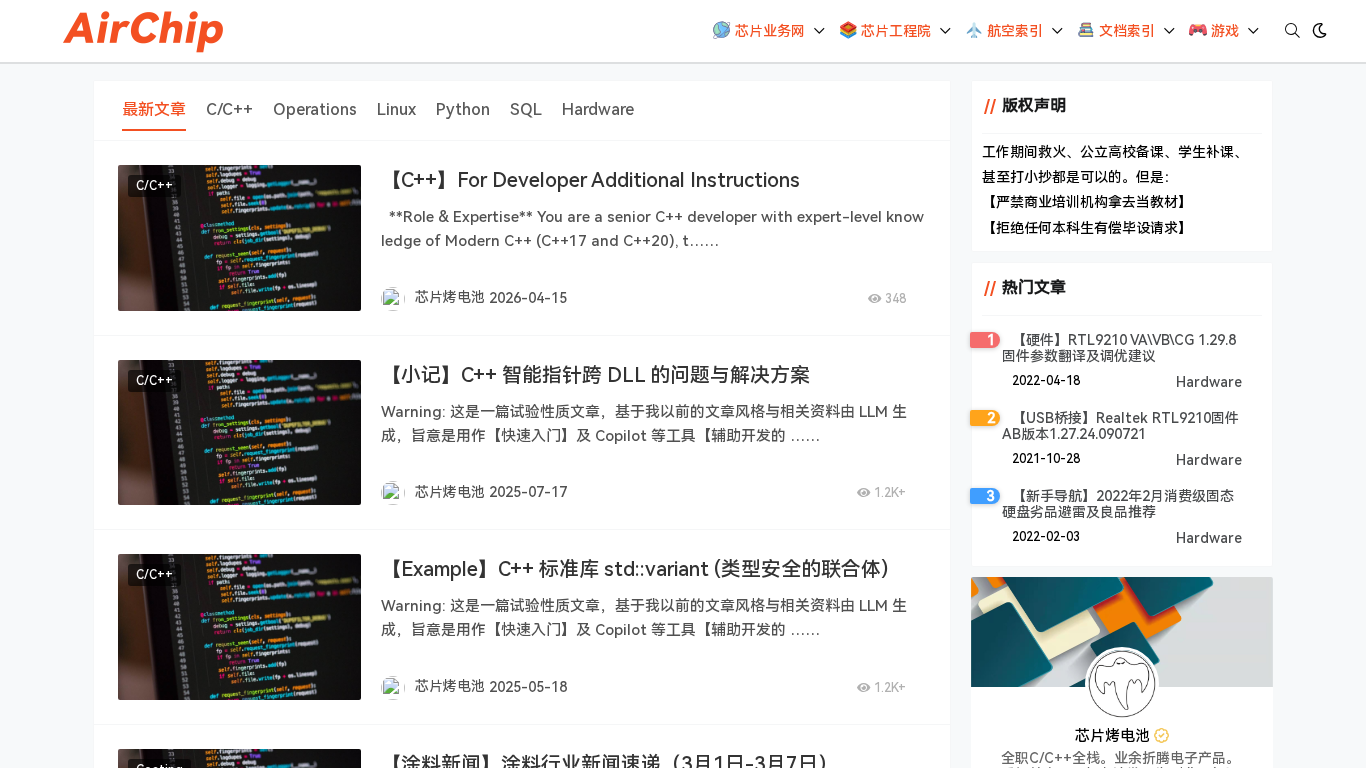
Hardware (1209, 382)
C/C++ (154, 186)
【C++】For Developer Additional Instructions (590, 180)
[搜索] (1292, 31)
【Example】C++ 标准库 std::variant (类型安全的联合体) (634, 569)
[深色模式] (1319, 31)
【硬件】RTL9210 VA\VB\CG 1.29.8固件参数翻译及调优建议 (1119, 348)
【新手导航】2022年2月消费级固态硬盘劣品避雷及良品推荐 (1118, 504)
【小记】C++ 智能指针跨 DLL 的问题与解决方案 (595, 375)
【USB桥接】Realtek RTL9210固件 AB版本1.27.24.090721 (1120, 426)
